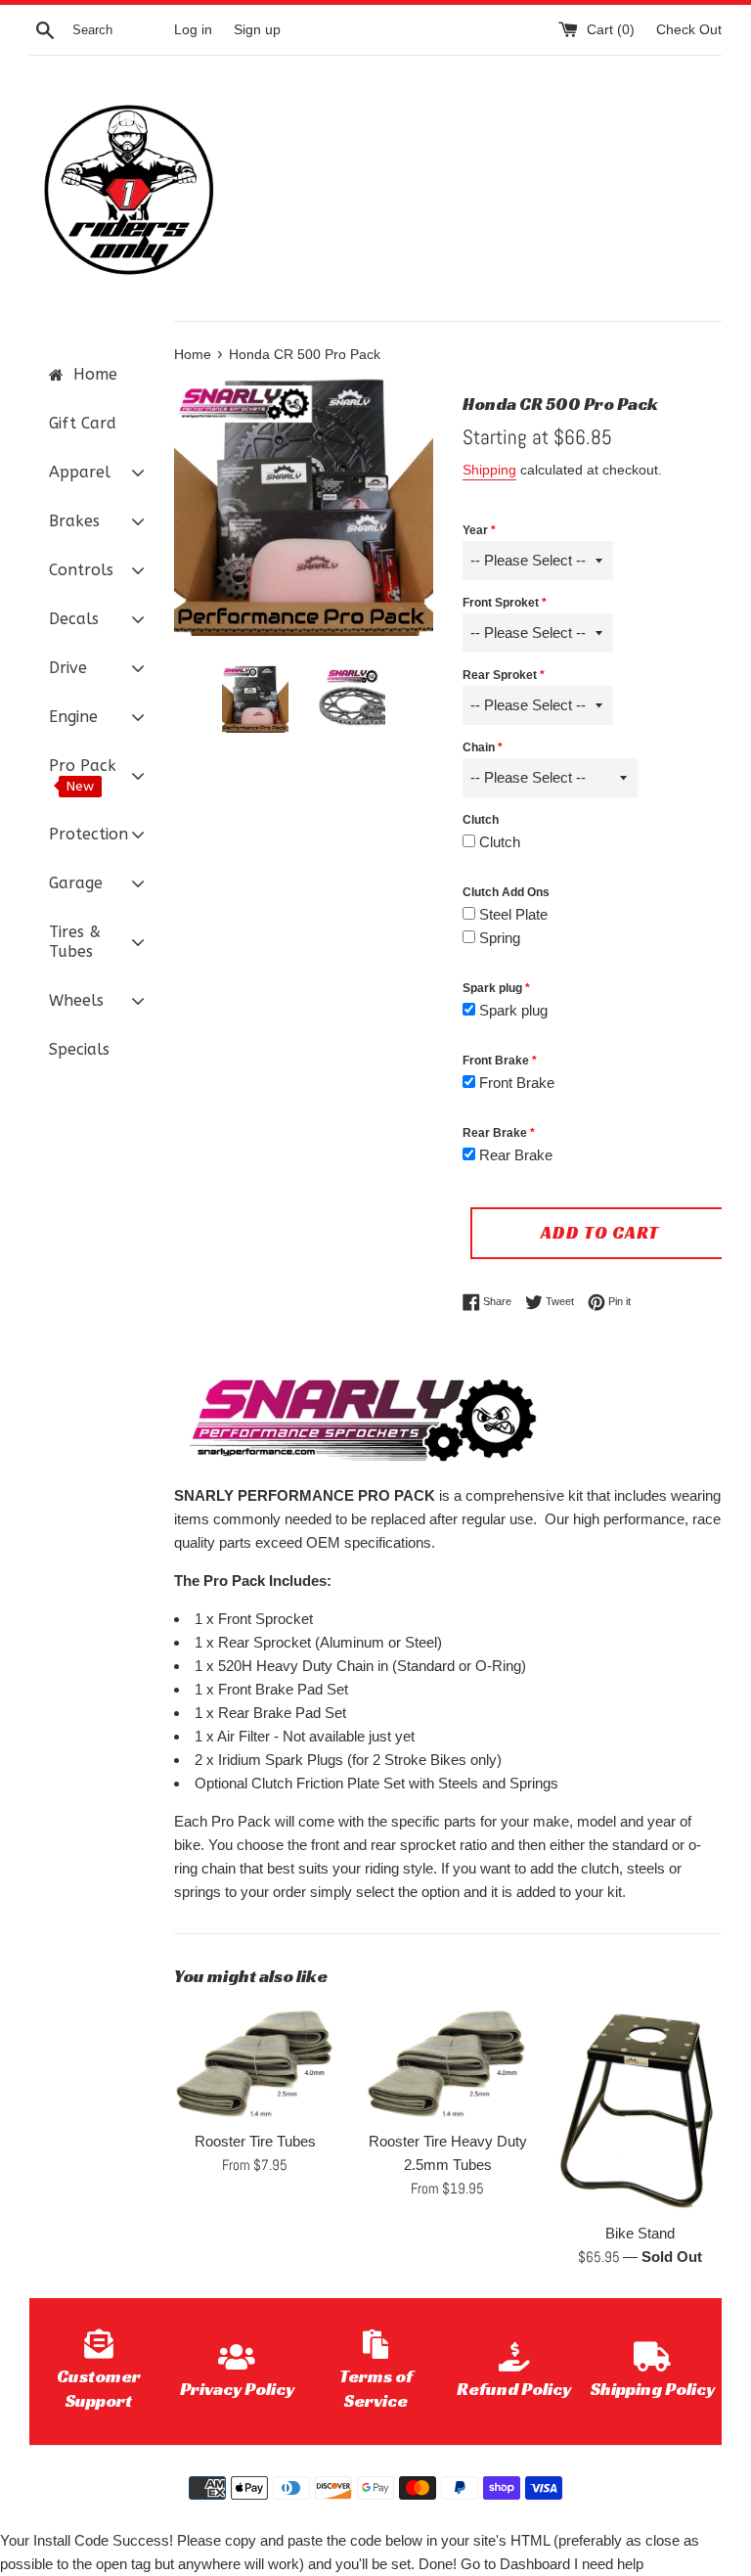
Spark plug (492, 988)
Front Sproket (501, 603)
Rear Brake (495, 1133)
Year (475, 530)
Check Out (689, 30)
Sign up (257, 30)
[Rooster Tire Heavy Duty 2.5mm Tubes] (447, 2063)
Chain (479, 747)
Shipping (489, 470)
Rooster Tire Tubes (255, 2141)
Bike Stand (640, 2233)
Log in (193, 30)
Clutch (481, 820)
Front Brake (496, 1061)
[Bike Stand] (640, 2109)
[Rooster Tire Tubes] (256, 2063)
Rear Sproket (500, 675)
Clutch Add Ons (506, 892)
